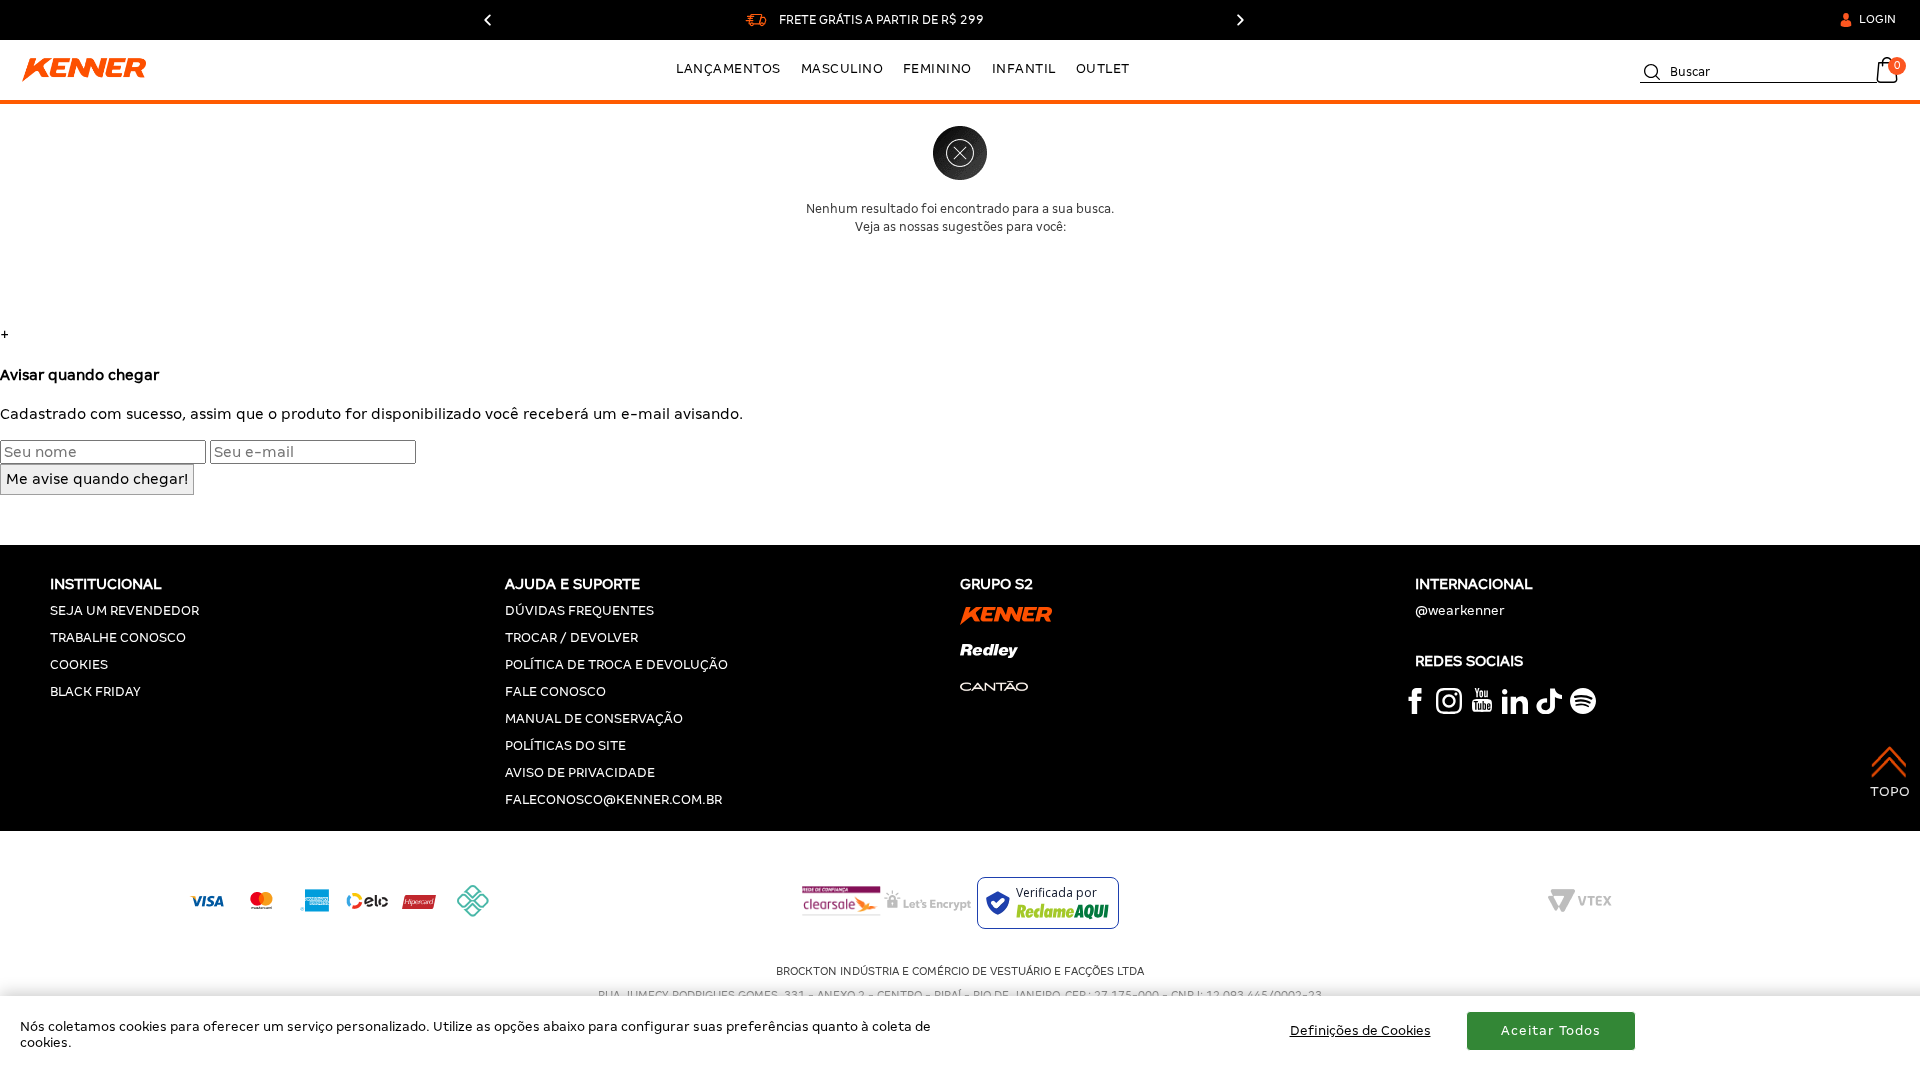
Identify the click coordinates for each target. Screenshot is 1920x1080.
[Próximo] (1239, 20)
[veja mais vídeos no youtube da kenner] (1482, 707)
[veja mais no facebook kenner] (1415, 709)
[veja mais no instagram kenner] (1449, 709)
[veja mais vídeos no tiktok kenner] (1549, 709)
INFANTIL (1024, 68)
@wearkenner (1460, 610)
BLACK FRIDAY (95, 691)
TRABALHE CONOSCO (118, 637)
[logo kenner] (97, 70)
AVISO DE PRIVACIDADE (580, 772)
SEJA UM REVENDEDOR (124, 610)
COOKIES (79, 664)
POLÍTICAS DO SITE (565, 745)
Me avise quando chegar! (97, 479)
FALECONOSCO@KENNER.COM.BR (613, 799)
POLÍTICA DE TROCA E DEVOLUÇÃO (616, 664)
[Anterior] (488, 20)
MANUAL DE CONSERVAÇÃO (594, 718)
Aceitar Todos (1551, 1030)
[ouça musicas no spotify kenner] (1583, 709)
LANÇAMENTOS (728, 68)
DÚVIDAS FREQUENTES (579, 610)
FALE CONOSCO (555, 691)
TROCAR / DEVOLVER (571, 637)
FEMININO (937, 68)
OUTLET (1103, 68)
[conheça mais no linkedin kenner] (1515, 709)
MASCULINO (842, 68)
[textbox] (1758, 68)
